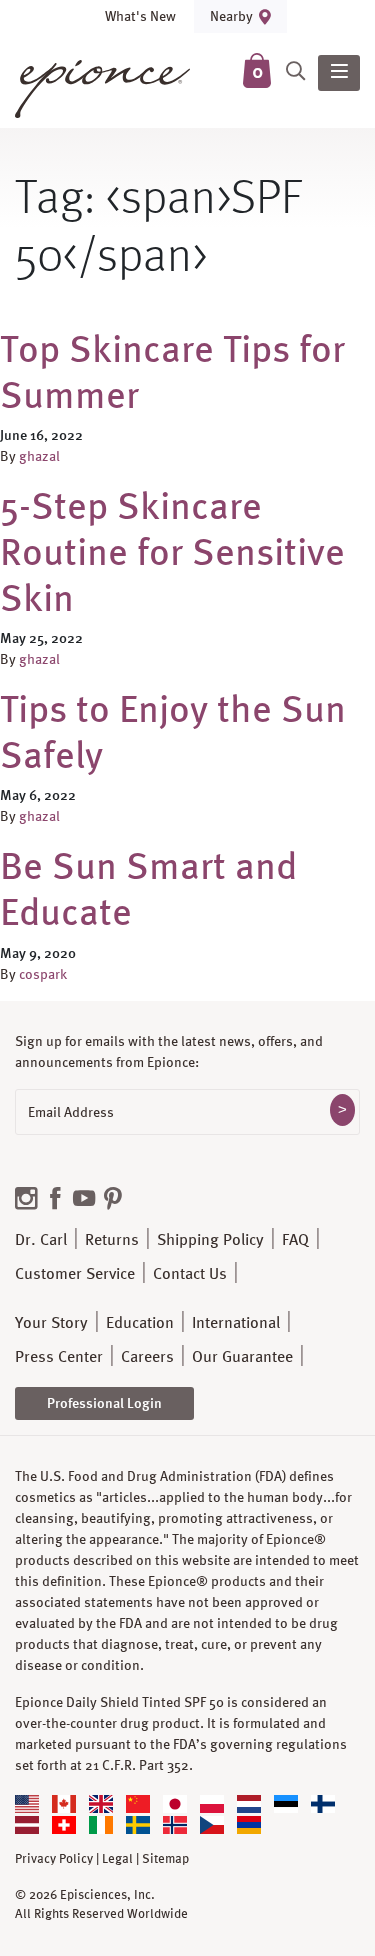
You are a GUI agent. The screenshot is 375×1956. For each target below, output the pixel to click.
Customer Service (75, 1273)
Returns (112, 1239)
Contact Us (190, 1273)
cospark (43, 974)
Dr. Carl (41, 1239)
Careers (147, 1356)
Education (140, 1322)
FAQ (295, 1239)
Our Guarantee (242, 1356)
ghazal (39, 456)
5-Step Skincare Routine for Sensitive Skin (172, 550)
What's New (140, 16)
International (236, 1322)
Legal (117, 1859)
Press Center (59, 1356)
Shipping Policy (210, 1239)
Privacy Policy (54, 1859)
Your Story (51, 1322)
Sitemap (165, 1859)
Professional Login (104, 1403)
